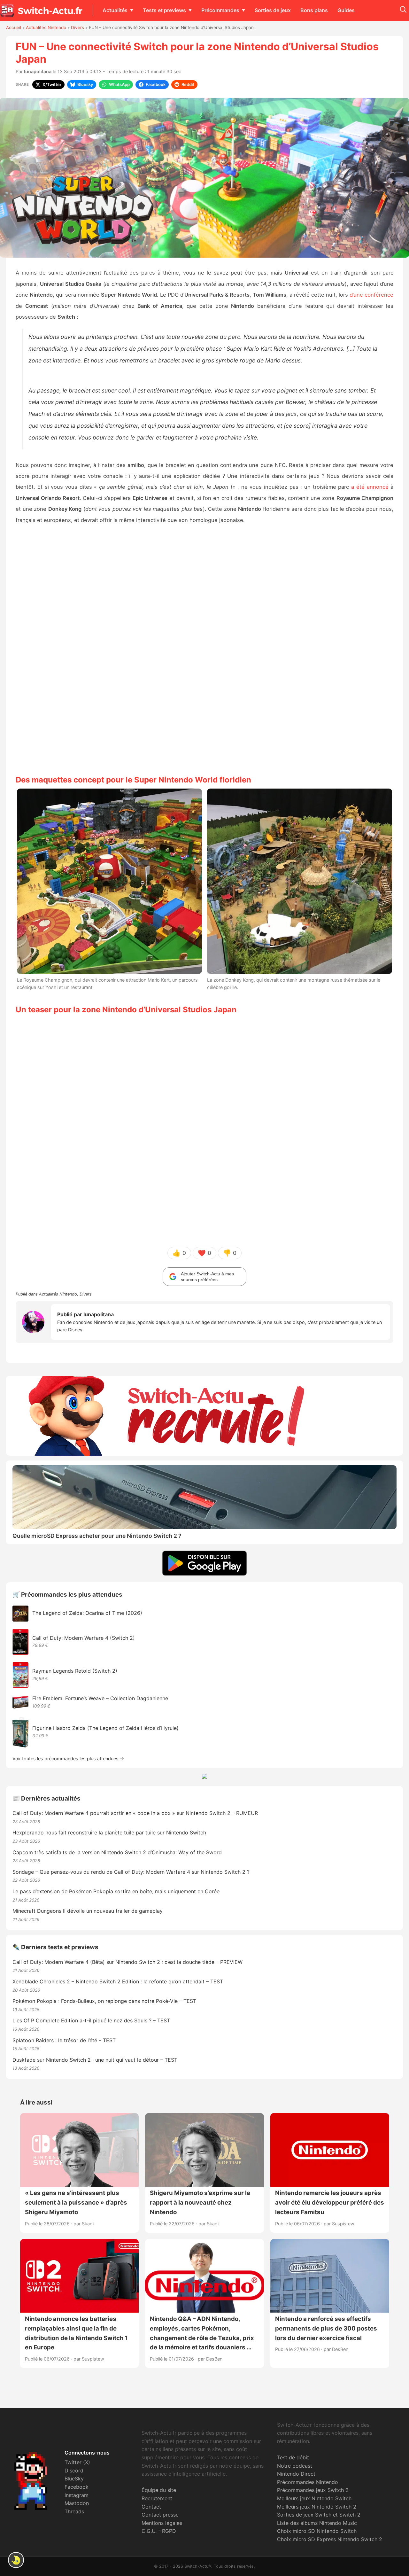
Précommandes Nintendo (308, 2482)
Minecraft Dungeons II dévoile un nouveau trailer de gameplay (88, 1911)
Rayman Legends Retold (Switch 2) (75, 1671)
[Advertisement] (204, 649)
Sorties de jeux (273, 10)
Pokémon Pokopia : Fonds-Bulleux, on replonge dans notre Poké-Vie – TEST (104, 2001)
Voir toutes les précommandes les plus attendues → (68, 1759)
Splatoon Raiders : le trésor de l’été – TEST (64, 2040)
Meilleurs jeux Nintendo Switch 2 (317, 2507)
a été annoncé (370, 487)
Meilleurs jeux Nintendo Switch (314, 2498)
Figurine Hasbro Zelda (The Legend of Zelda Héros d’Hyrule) (105, 1728)
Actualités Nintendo (46, 27)
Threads (74, 2511)
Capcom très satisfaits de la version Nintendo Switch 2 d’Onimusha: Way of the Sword (117, 1852)
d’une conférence (371, 295)
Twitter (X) (77, 2462)
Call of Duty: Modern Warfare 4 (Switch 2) (84, 1638)
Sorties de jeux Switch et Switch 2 (319, 2515)
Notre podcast (295, 2466)
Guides (346, 10)
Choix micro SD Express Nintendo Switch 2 (330, 2539)
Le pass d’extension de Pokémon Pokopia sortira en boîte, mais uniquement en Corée (116, 1891)
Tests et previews (164, 10)
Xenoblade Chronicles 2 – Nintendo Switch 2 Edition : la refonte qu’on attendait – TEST (118, 1981)
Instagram (77, 2495)
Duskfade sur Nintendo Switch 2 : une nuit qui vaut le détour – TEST (95, 2060)
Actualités (115, 10)
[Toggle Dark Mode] (16, 2560)
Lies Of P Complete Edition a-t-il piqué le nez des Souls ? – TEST (91, 2020)
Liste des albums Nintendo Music (317, 2523)
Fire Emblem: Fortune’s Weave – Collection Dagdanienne (100, 1698)
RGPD (169, 2531)
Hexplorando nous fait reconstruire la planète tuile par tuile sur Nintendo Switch (109, 1833)
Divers (77, 27)
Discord (74, 2471)
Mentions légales (162, 2523)
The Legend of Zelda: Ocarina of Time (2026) (87, 1613)
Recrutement (157, 2498)
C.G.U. (149, 2531)
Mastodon (77, 2503)
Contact (151, 2507)
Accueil (14, 27)
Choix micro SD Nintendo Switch (317, 2531)
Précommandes (220, 10)
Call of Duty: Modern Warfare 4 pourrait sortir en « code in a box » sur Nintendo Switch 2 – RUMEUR (135, 1813)
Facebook (77, 2487)
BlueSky (74, 2479)
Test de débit (293, 2457)
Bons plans (314, 10)
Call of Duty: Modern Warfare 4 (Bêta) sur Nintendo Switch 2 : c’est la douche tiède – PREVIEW (127, 1962)
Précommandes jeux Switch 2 (313, 2490)
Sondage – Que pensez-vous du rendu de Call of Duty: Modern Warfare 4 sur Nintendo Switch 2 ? (131, 1872)
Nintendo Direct (296, 2474)
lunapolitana (38, 71)
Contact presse (160, 2515)
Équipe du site (159, 2490)
